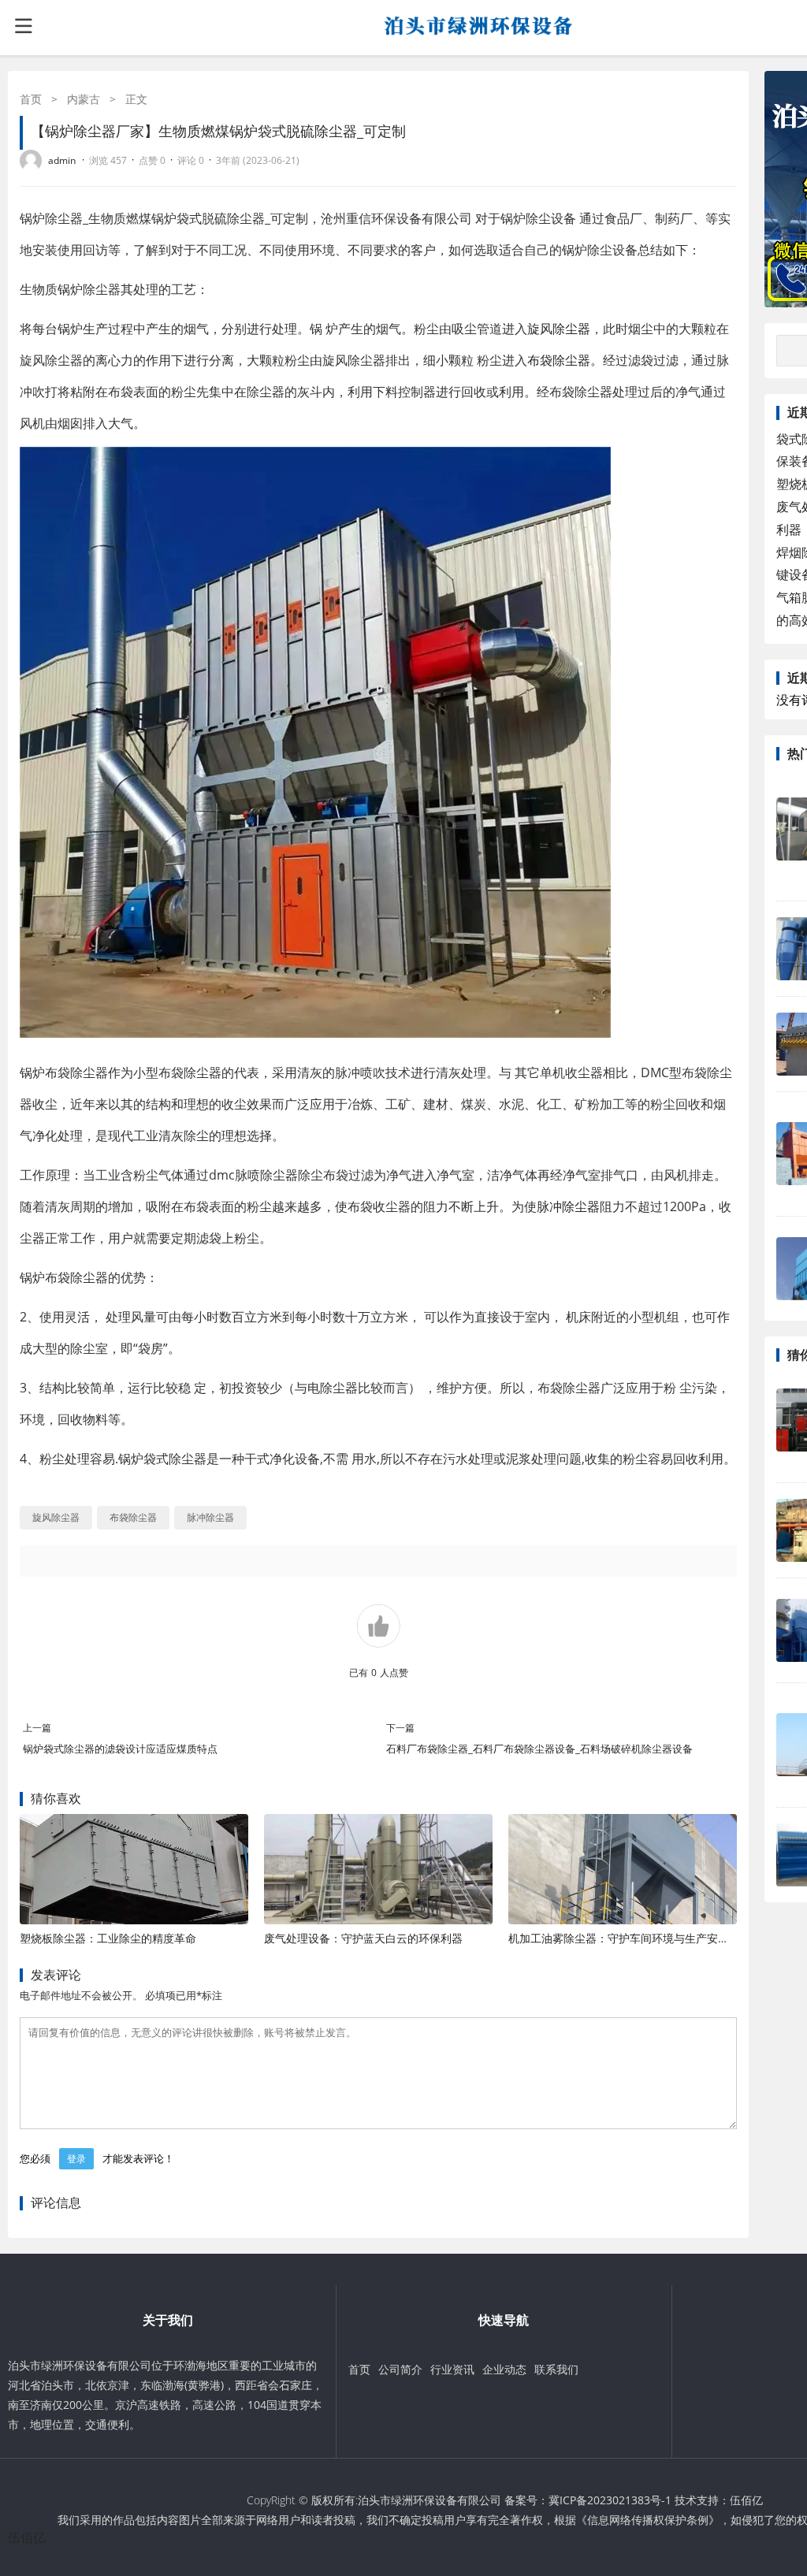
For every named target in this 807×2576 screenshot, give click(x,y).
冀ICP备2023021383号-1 (610, 2500)
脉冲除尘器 (568, 1206)
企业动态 (504, 2369)
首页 (31, 99)
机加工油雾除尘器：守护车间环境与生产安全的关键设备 (646, 1938)
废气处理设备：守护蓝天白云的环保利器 (363, 1938)
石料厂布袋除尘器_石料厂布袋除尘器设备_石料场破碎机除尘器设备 (539, 1749)
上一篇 (37, 1728)
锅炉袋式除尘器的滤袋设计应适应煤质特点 (120, 1749)
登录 (76, 2159)
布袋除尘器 (559, 360)
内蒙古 (84, 99)
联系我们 (556, 2369)
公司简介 (400, 2369)
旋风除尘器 (559, 329)
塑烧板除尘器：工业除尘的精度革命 (108, 1938)
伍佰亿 (746, 2500)
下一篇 (400, 1728)
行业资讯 (452, 2369)
